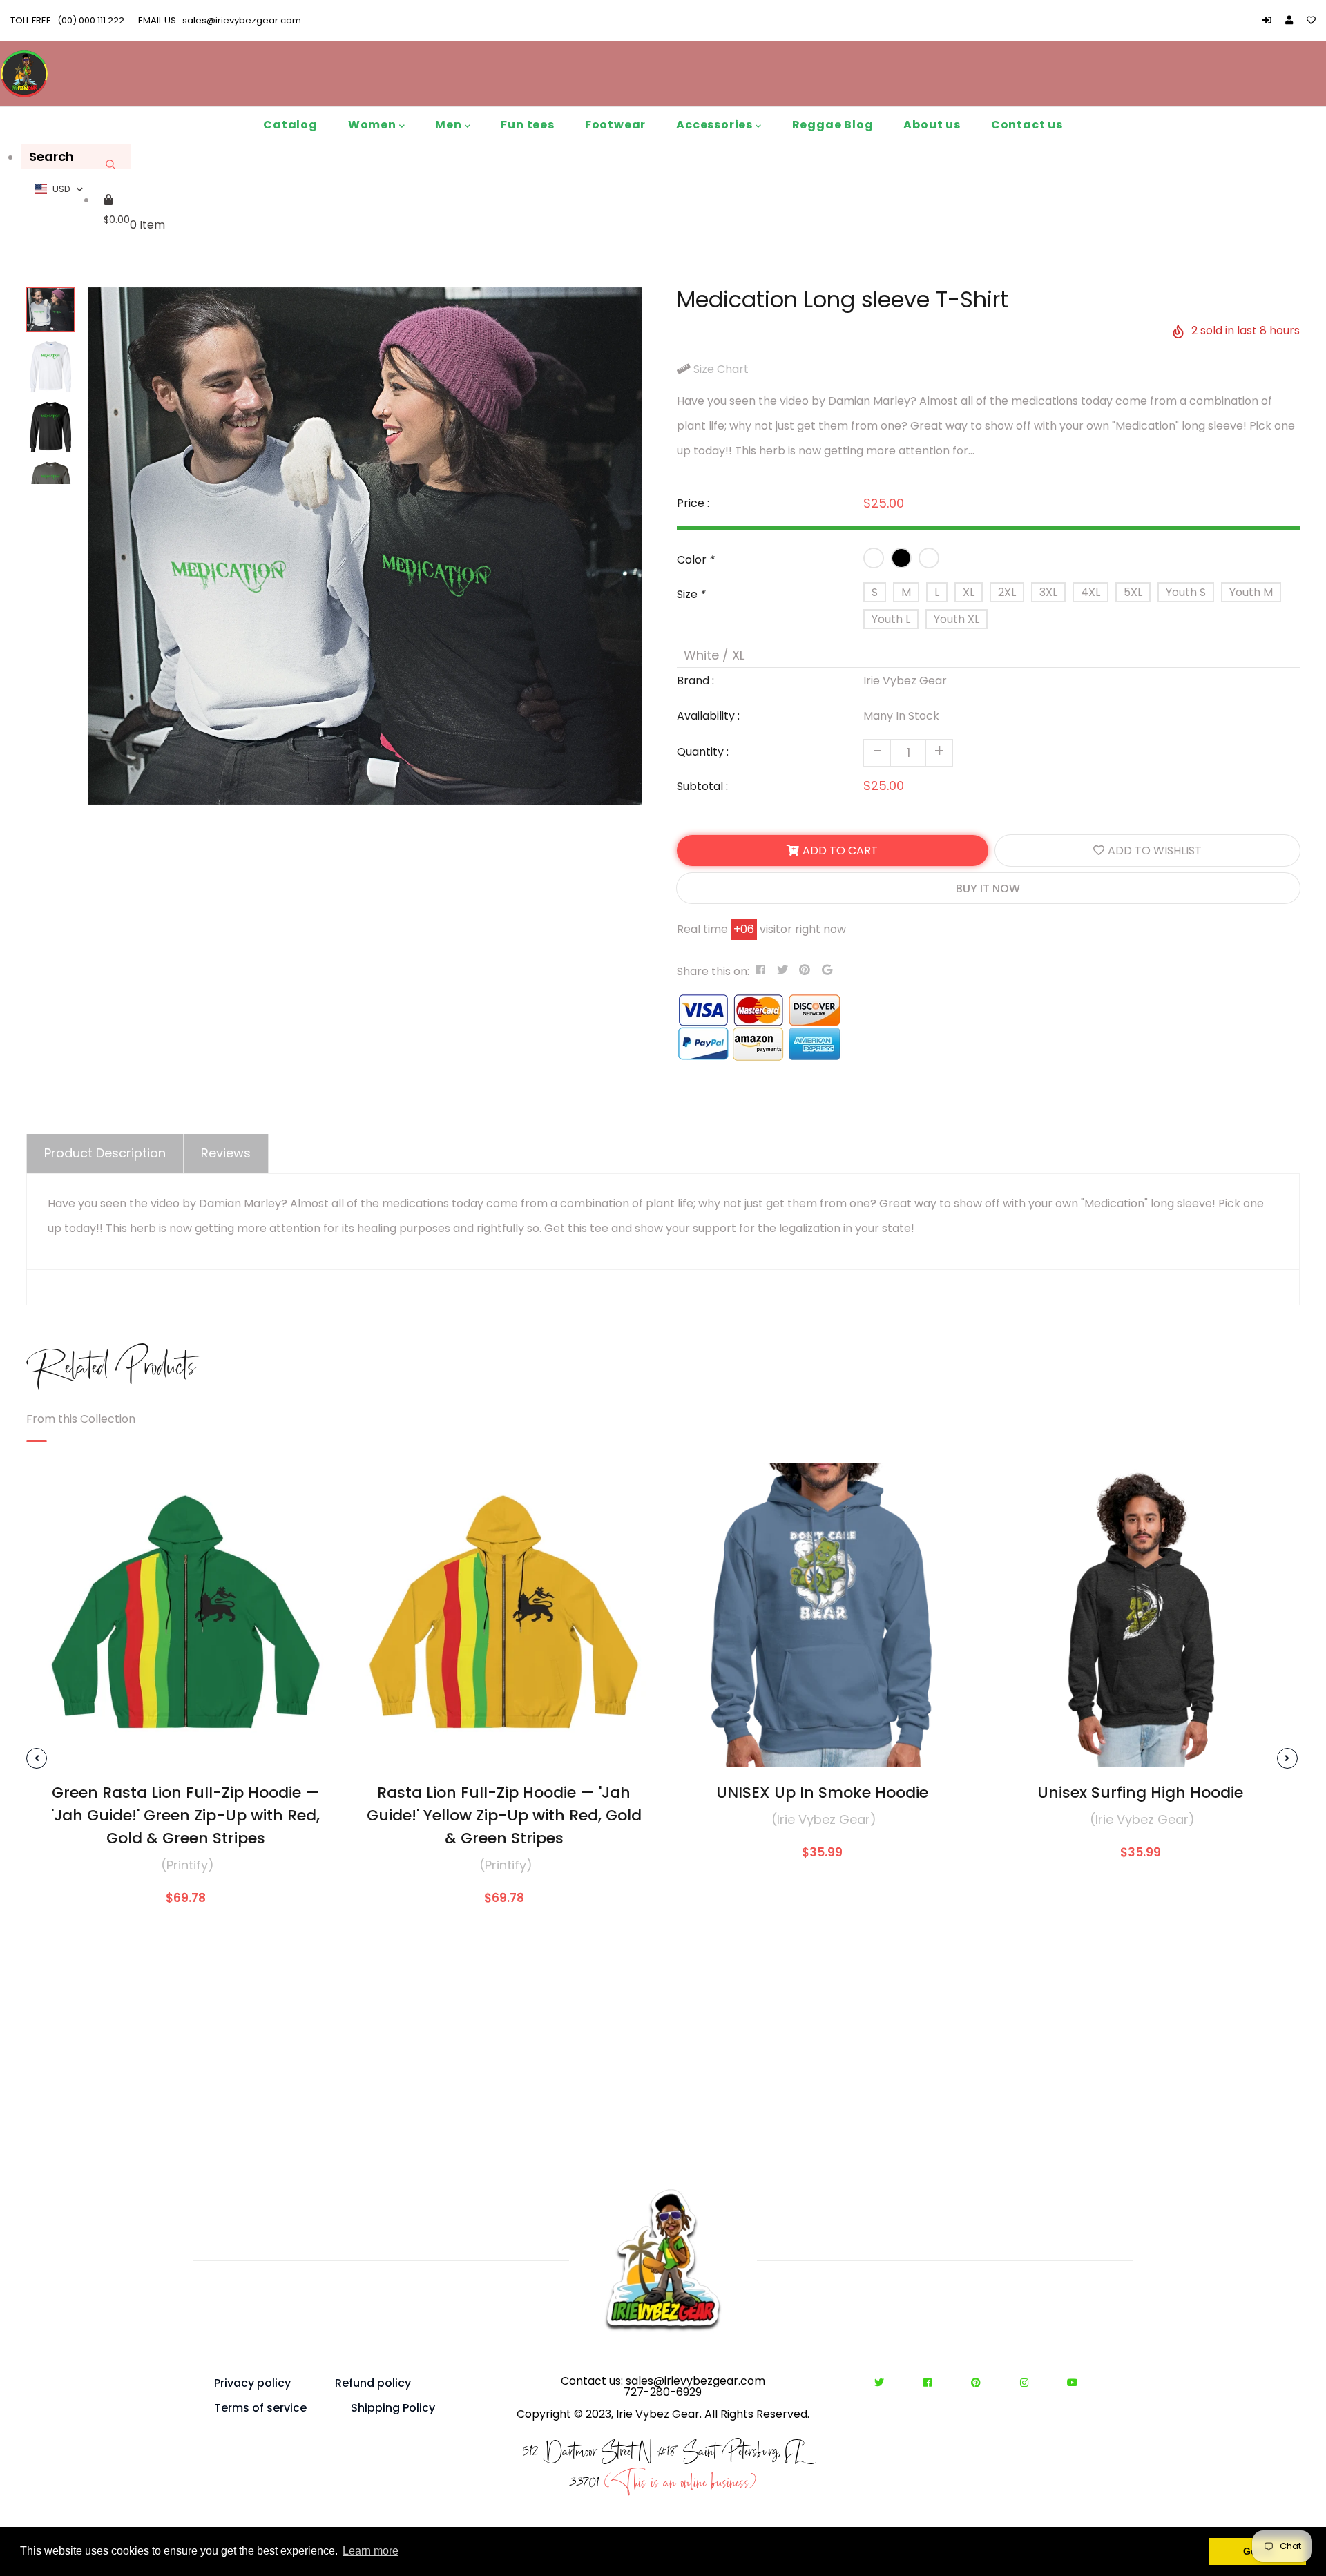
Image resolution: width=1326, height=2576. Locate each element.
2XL (1007, 592)
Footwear (615, 125)
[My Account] (1293, 20)
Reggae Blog (833, 125)
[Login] (1270, 20)
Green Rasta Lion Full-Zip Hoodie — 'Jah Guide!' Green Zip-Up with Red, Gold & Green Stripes (185, 1815)
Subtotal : (702, 786)
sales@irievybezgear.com (241, 20)
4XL (1090, 592)
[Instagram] (1028, 2383)
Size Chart (721, 369)
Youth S (1186, 592)
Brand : (695, 681)
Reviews (226, 1153)
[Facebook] (931, 2383)
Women (374, 125)
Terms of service (260, 2408)
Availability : (708, 716)
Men (450, 125)
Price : (693, 503)
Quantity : (703, 752)
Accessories (716, 125)
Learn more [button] (371, 2551)
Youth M (1251, 592)
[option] (365, 546)
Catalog (290, 125)
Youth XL (957, 619)
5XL (1133, 592)
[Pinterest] (980, 2383)
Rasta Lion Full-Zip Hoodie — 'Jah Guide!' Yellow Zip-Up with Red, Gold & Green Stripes (504, 1815)
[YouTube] (1073, 2383)
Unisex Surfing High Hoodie (1140, 1792)
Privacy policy (252, 2383)
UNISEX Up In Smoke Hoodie (822, 1792)
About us (932, 125)
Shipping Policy (393, 2408)
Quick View (185, 1746)
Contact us (1027, 125)
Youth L (891, 619)
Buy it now (988, 888)
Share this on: (713, 971)
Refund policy (373, 2383)
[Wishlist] (1311, 20)
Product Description (105, 1153)
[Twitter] (883, 2383)
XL (969, 592)
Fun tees (527, 125)
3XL (1048, 592)
